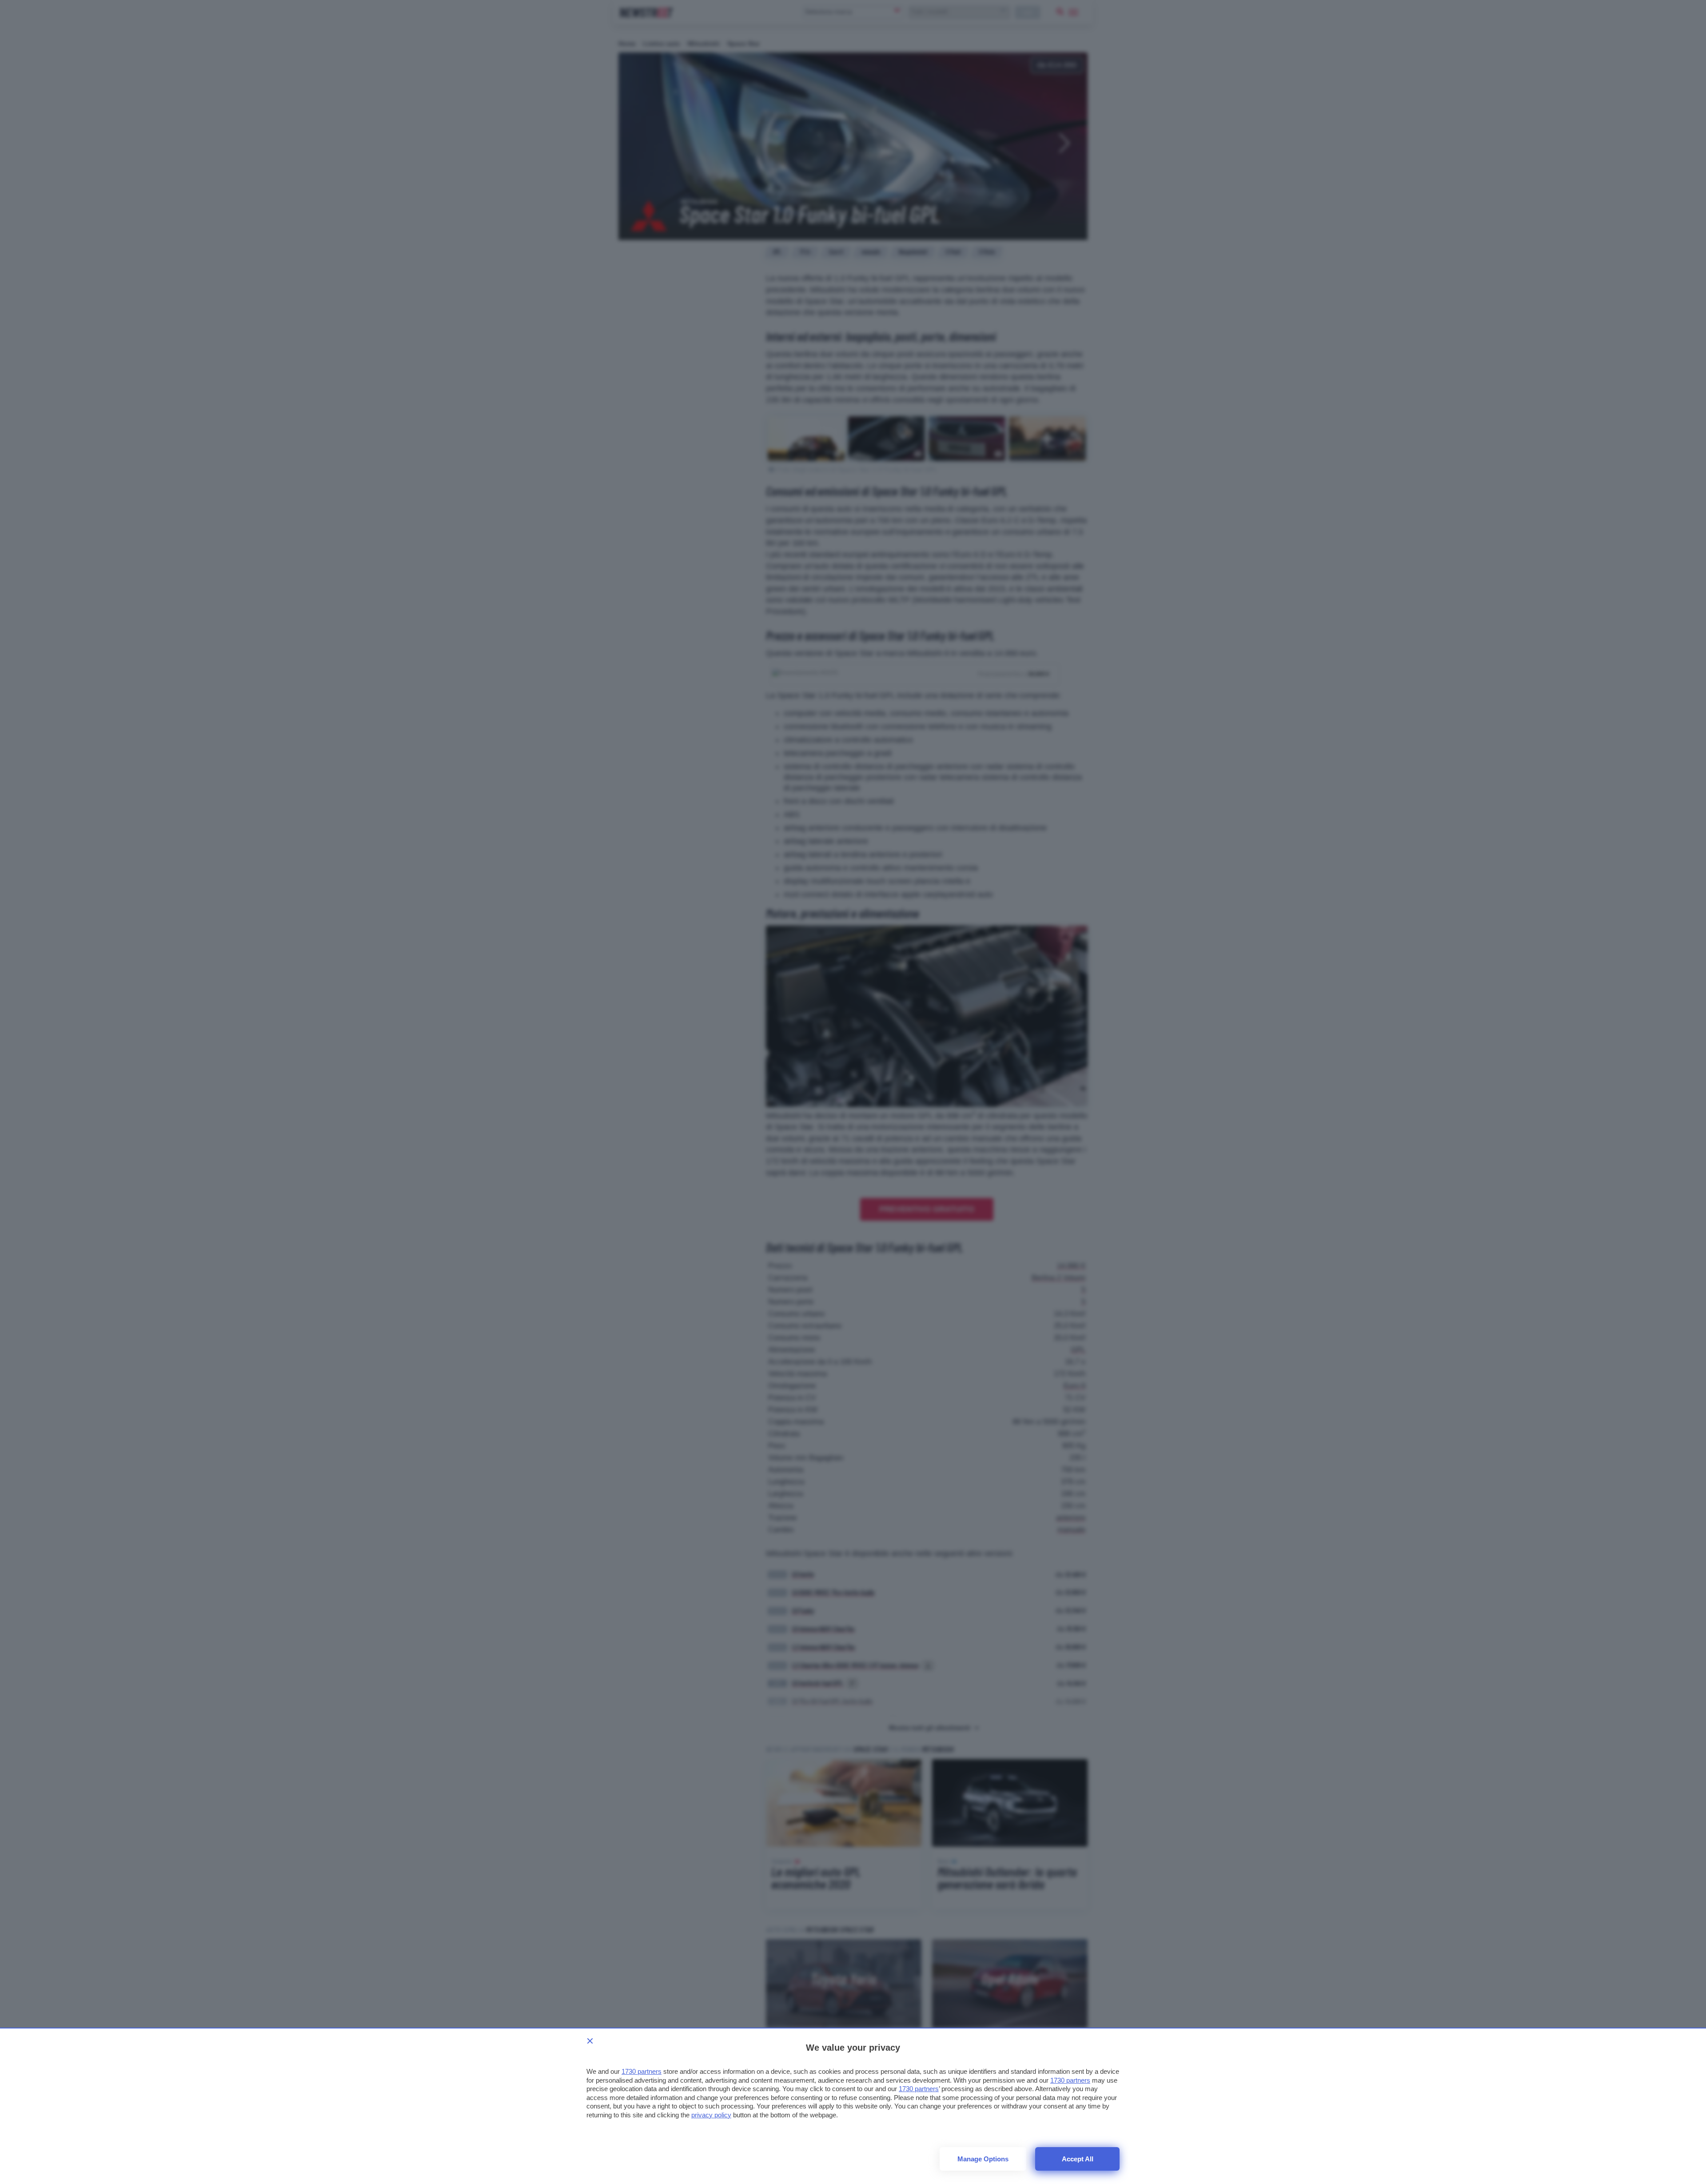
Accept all (1078, 2159)
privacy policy (711, 2115)
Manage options (983, 2159)
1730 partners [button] (642, 2071)
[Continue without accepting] (590, 2041)
